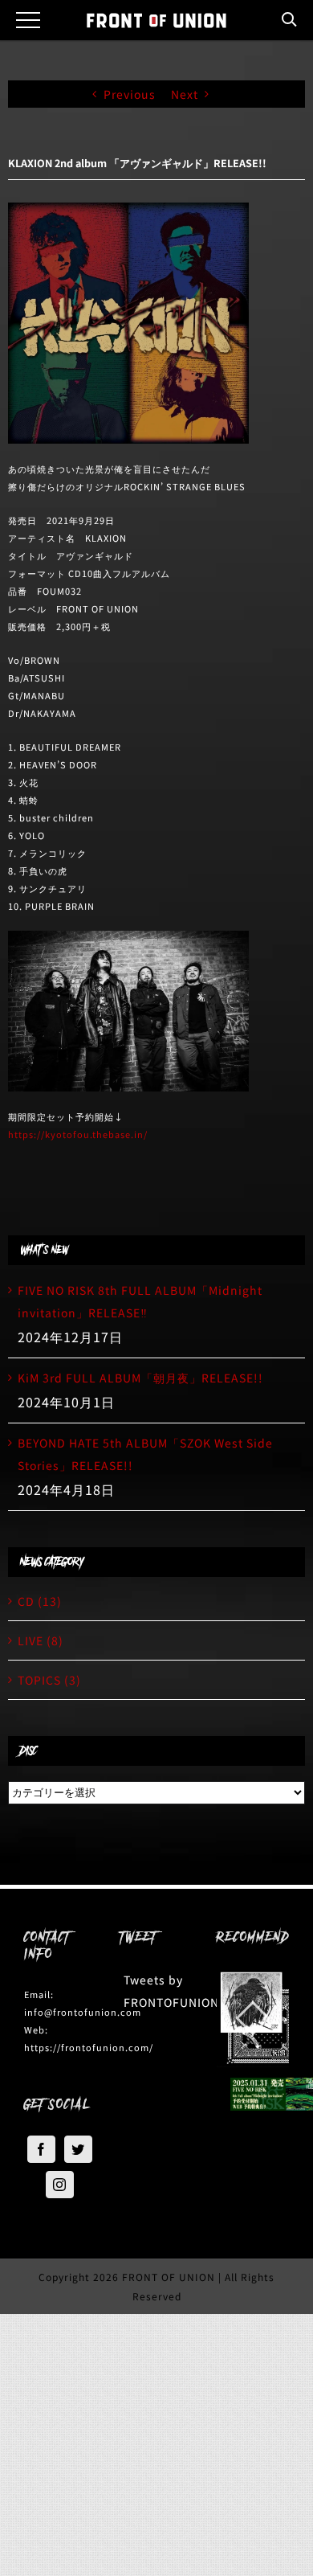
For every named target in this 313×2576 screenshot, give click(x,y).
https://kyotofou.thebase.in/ (78, 1134)
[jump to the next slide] (261, 2018)
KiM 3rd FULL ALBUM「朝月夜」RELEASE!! (140, 1378)
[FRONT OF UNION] (156, 20)
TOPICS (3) (49, 1680)
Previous (130, 94)
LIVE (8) (41, 1640)
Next (185, 94)
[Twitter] (78, 2149)
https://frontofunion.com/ (89, 2047)
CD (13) (40, 1601)
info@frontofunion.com (83, 2012)
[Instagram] (60, 2185)
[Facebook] (41, 2149)
